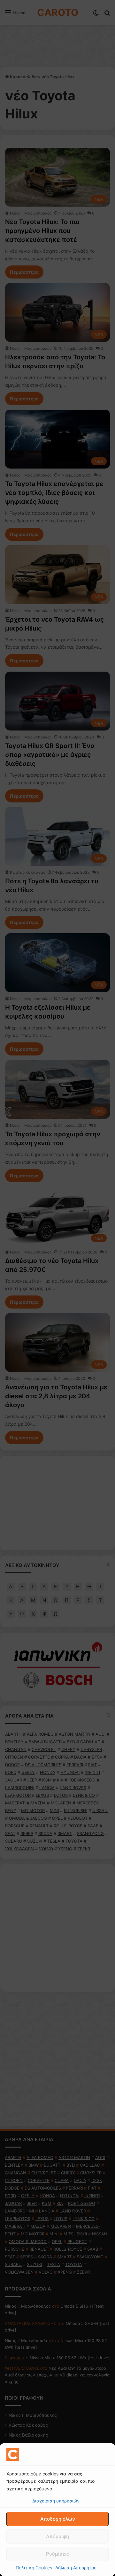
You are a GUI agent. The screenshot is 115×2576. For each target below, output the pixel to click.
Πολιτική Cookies (34, 2568)
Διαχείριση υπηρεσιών (56, 2501)
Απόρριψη (57, 2536)
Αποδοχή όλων (58, 2519)
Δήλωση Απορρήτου (76, 2568)
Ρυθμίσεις (57, 2554)
